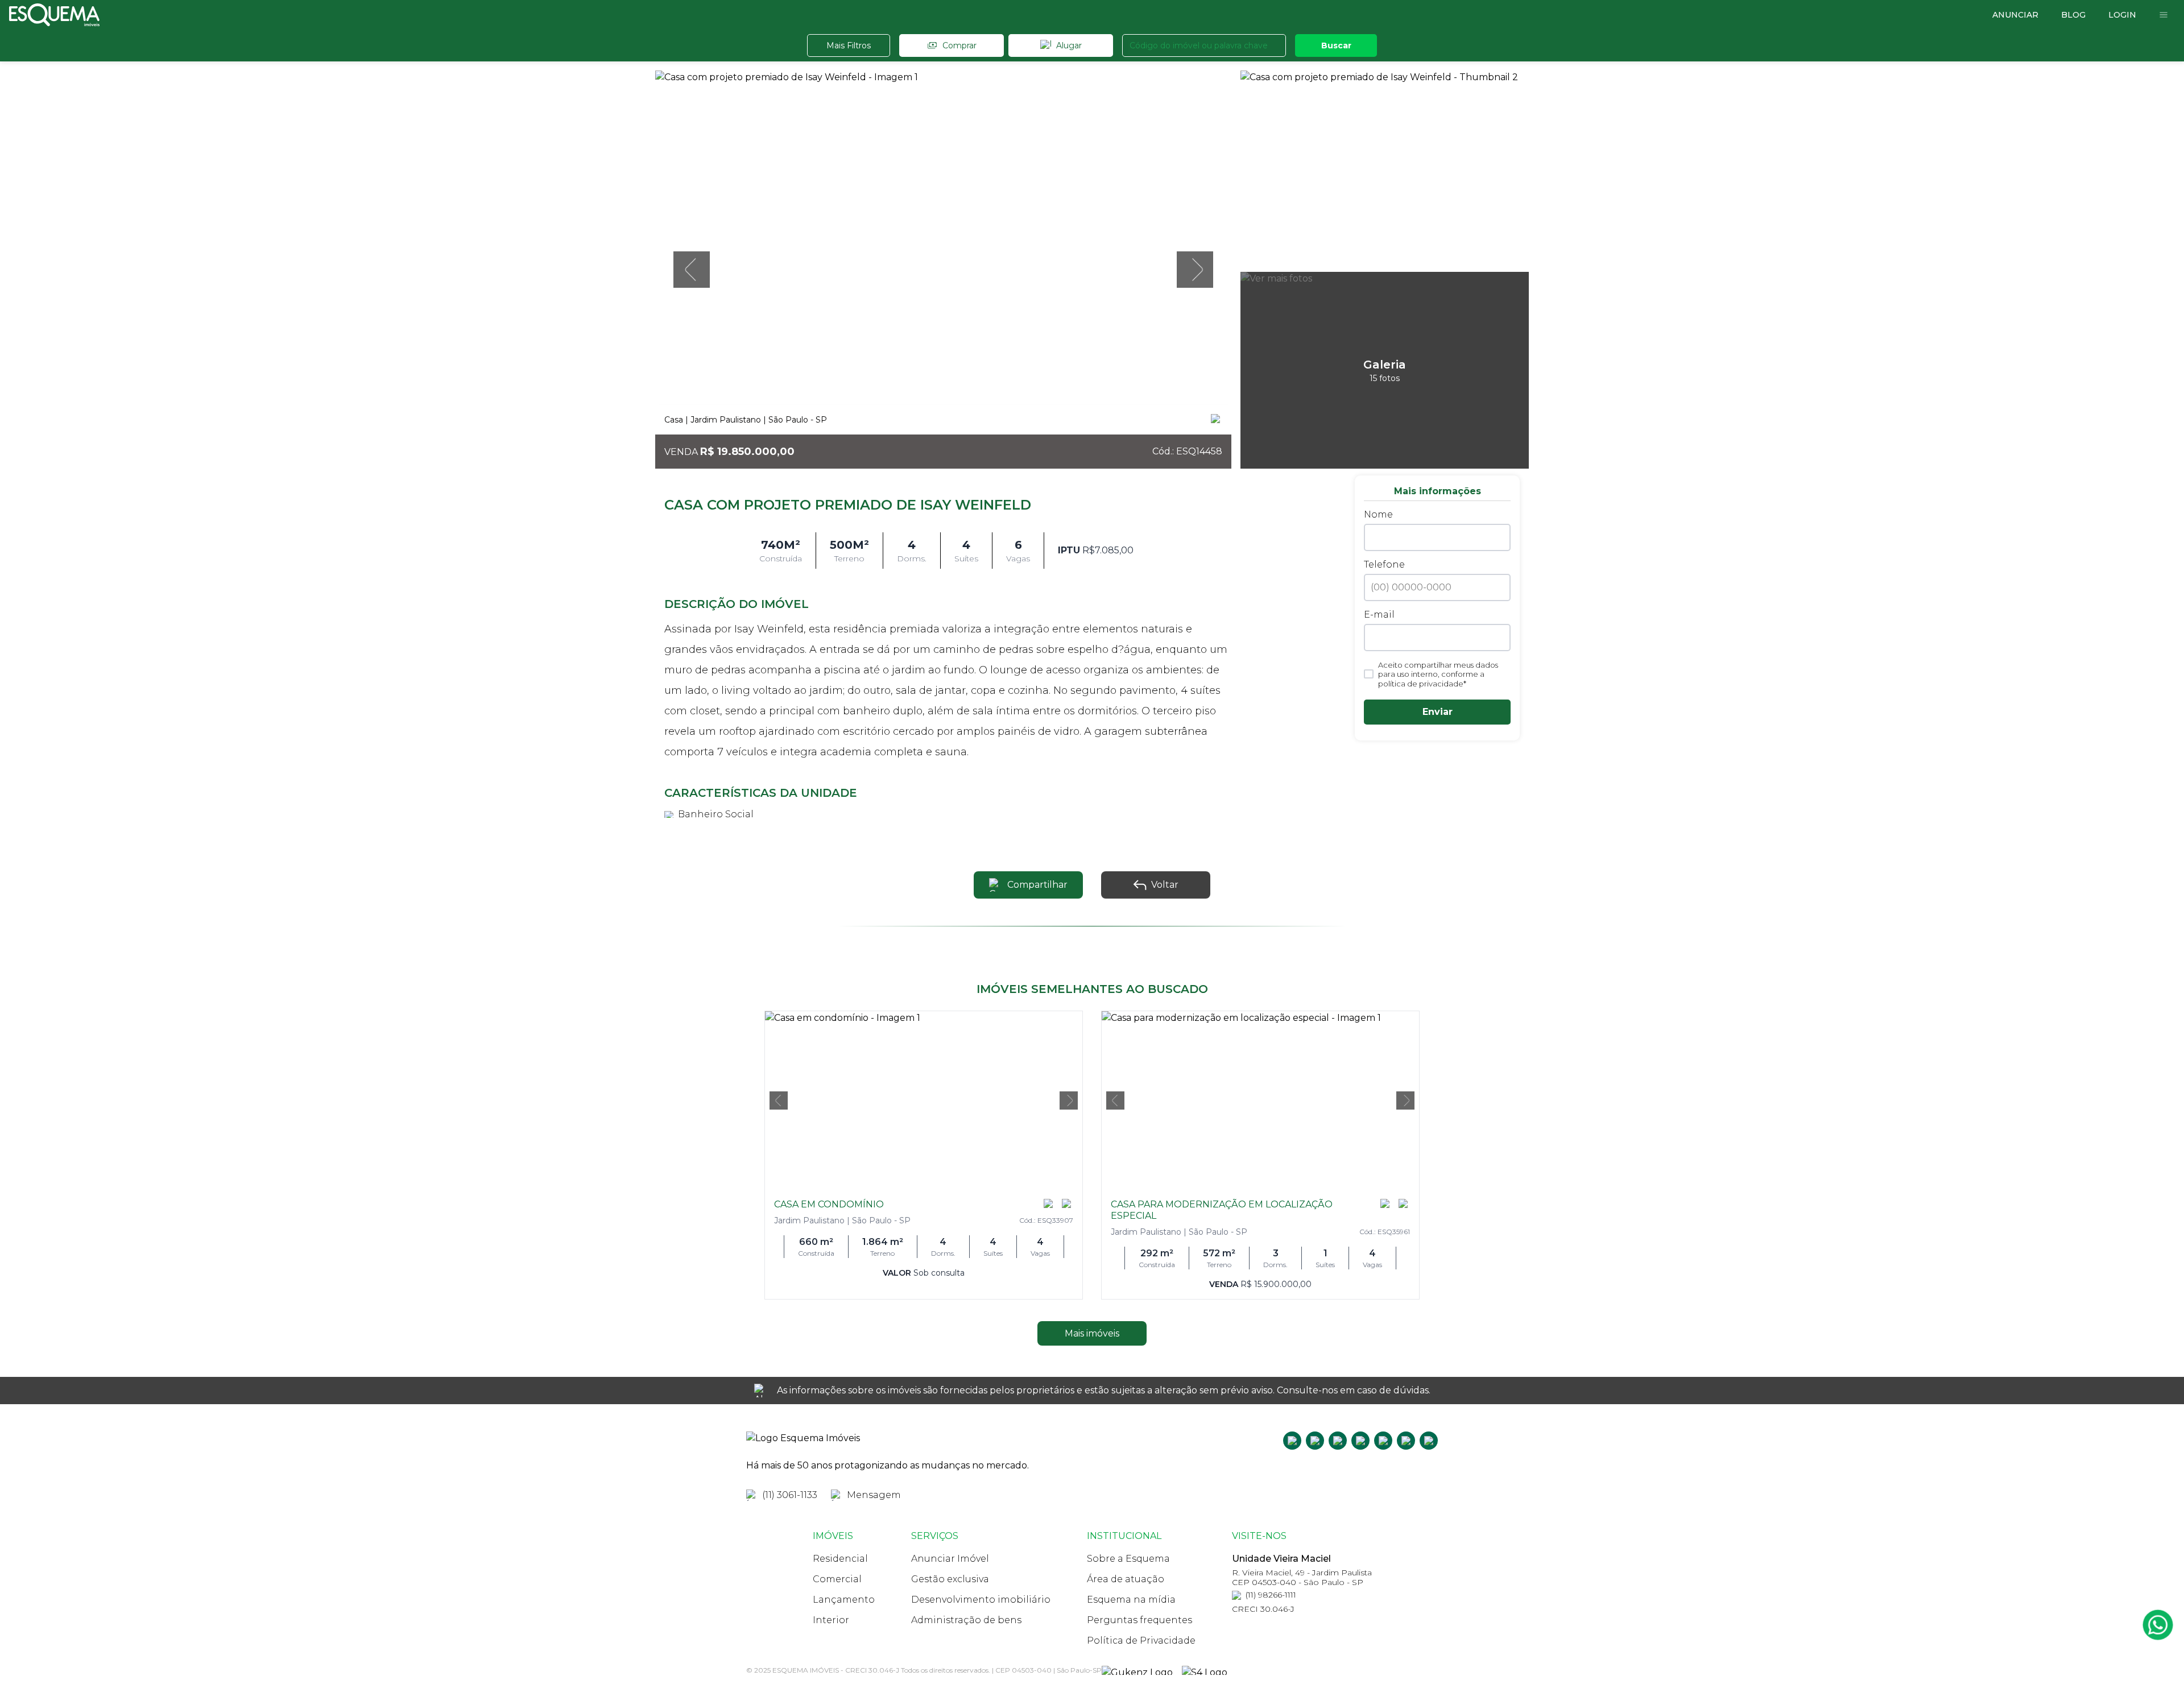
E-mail (1379, 615)
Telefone (1384, 564)
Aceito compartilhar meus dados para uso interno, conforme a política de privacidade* (1438, 674)
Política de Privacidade (1141, 1640)
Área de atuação (1126, 1579)
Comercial (837, 1579)
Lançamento (844, 1600)
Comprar (959, 45)
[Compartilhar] (1049, 1205)
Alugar (1069, 45)
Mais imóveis (1092, 1333)
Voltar (1165, 885)
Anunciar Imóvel (950, 1559)
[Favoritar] (1217, 420)
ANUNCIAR (2015, 15)
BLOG (2073, 15)
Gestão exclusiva (950, 1579)
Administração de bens (966, 1620)
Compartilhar (1037, 885)
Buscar (1336, 45)
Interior (831, 1620)
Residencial (840, 1559)
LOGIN (2122, 15)
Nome (1378, 514)
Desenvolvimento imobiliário (981, 1600)
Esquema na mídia (1131, 1600)
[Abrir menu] (2164, 15)
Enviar (1438, 712)
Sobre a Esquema (1128, 1559)
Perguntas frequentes (1139, 1620)
